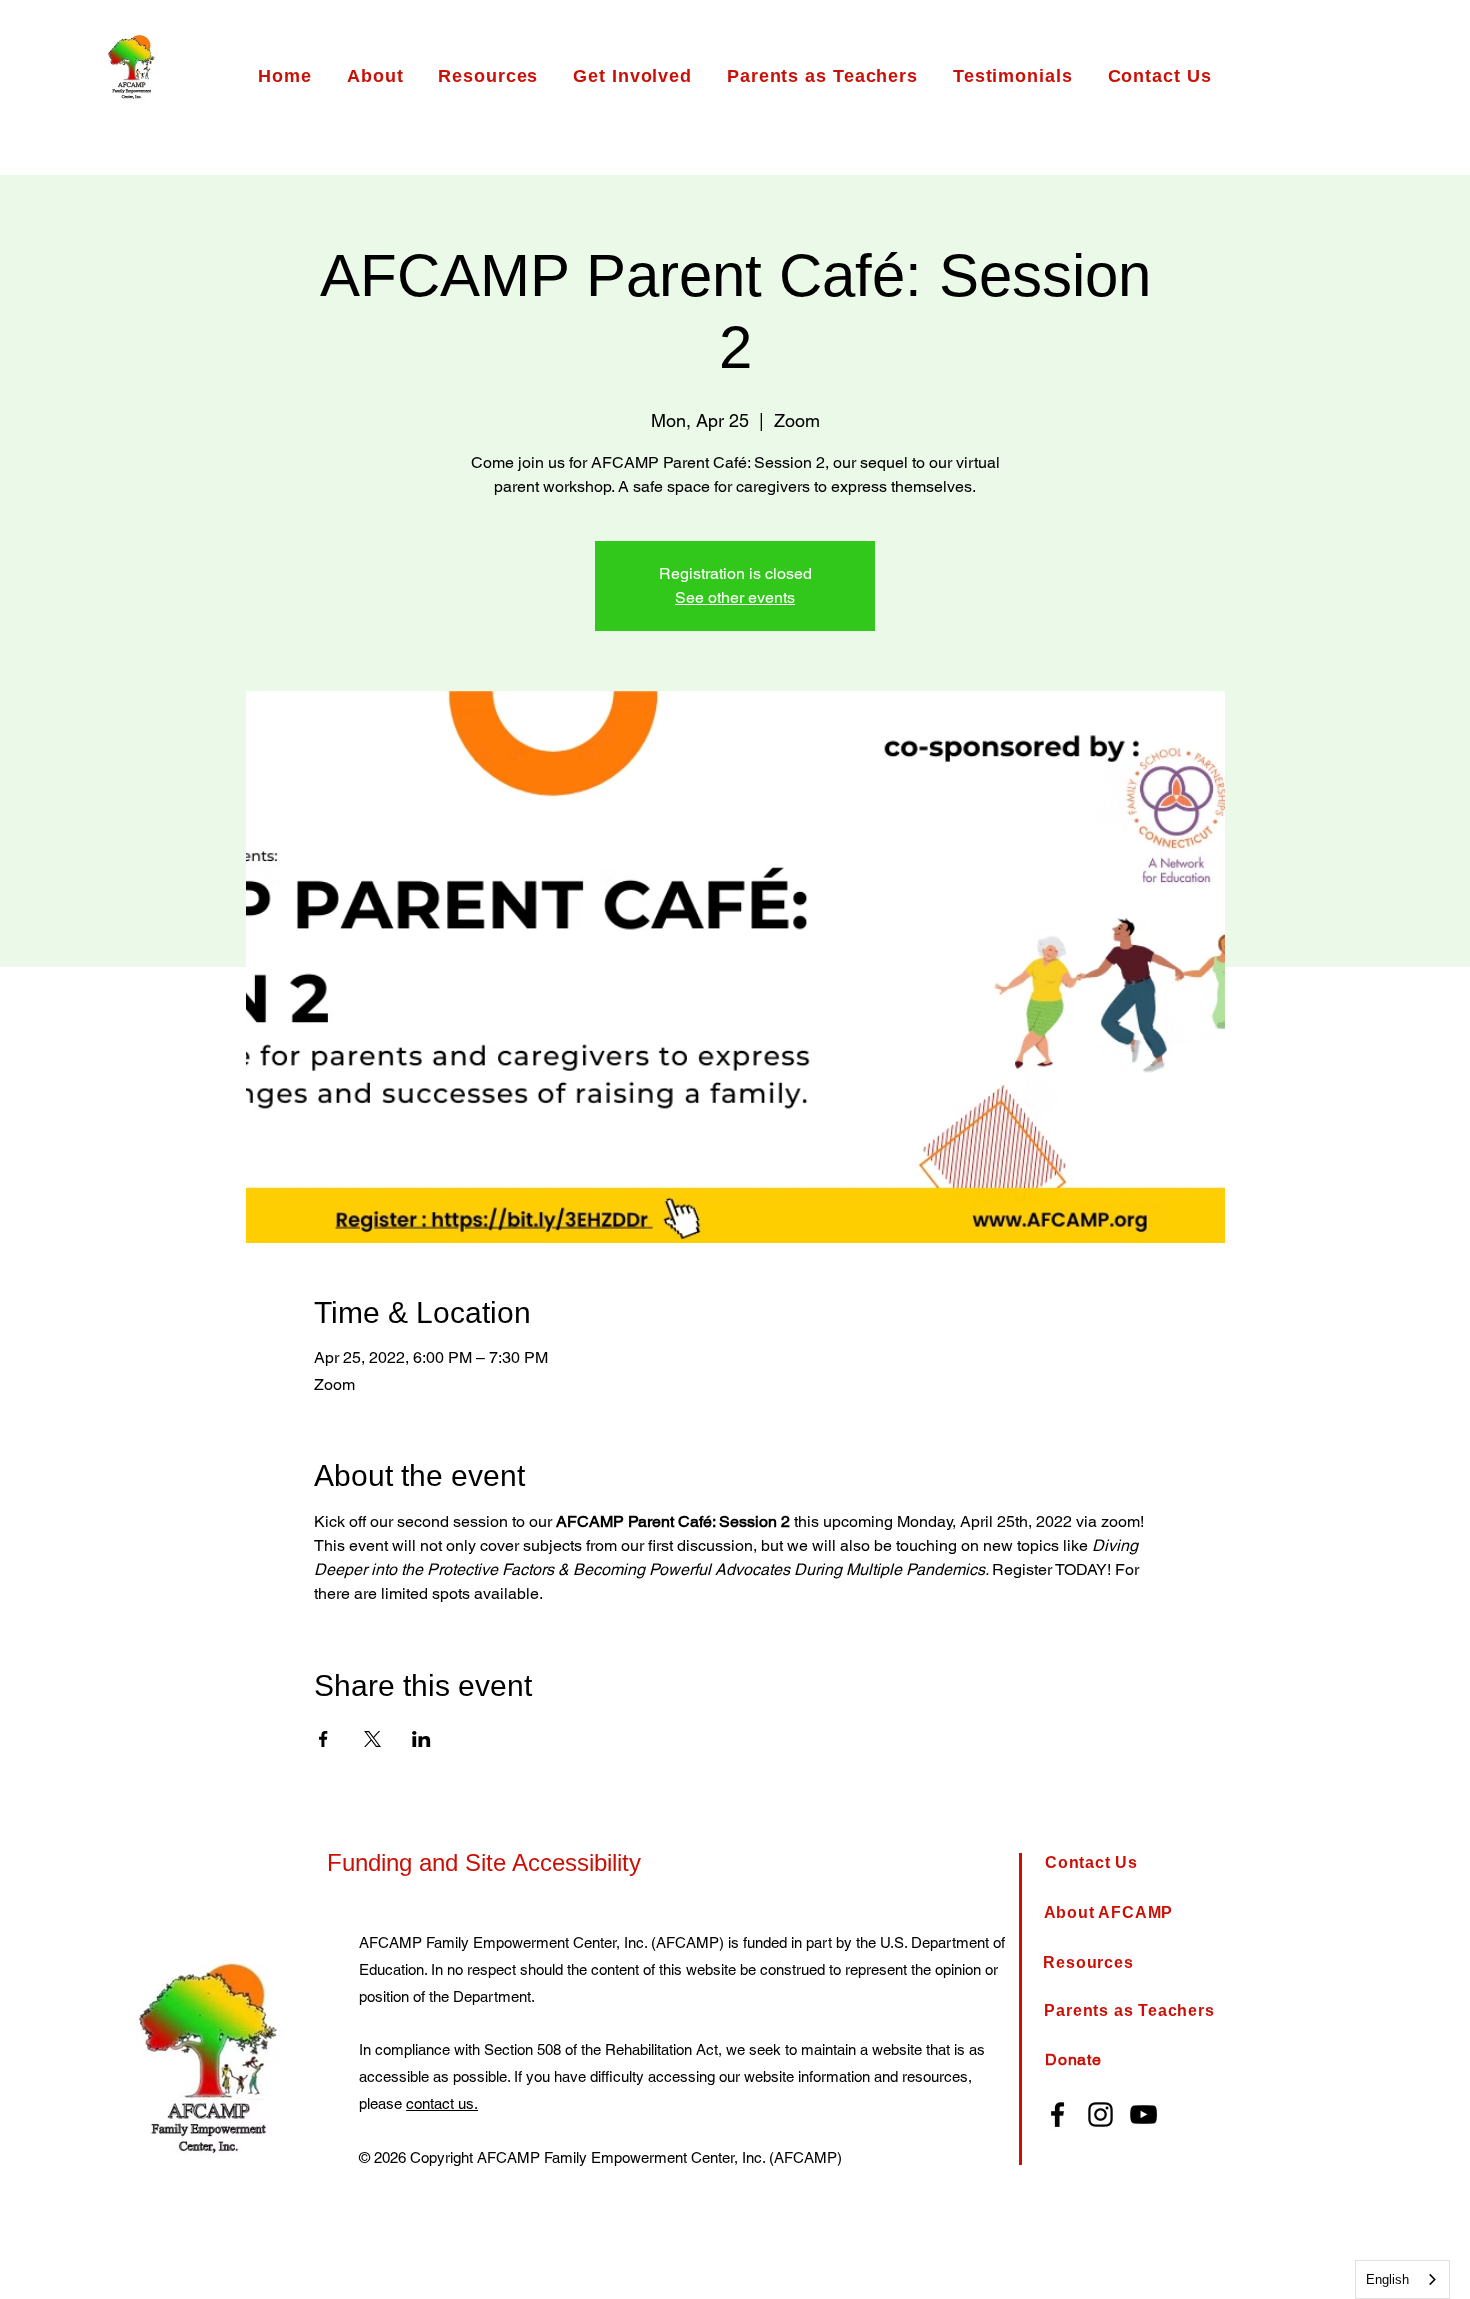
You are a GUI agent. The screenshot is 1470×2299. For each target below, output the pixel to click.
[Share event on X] (372, 1739)
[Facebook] (1057, 2114)
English (1387, 2279)
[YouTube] (1143, 2114)
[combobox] (1402, 2279)
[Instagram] (1100, 2114)
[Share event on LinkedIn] (421, 1739)
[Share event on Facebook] (323, 1739)
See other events (735, 597)
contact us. (442, 2103)
